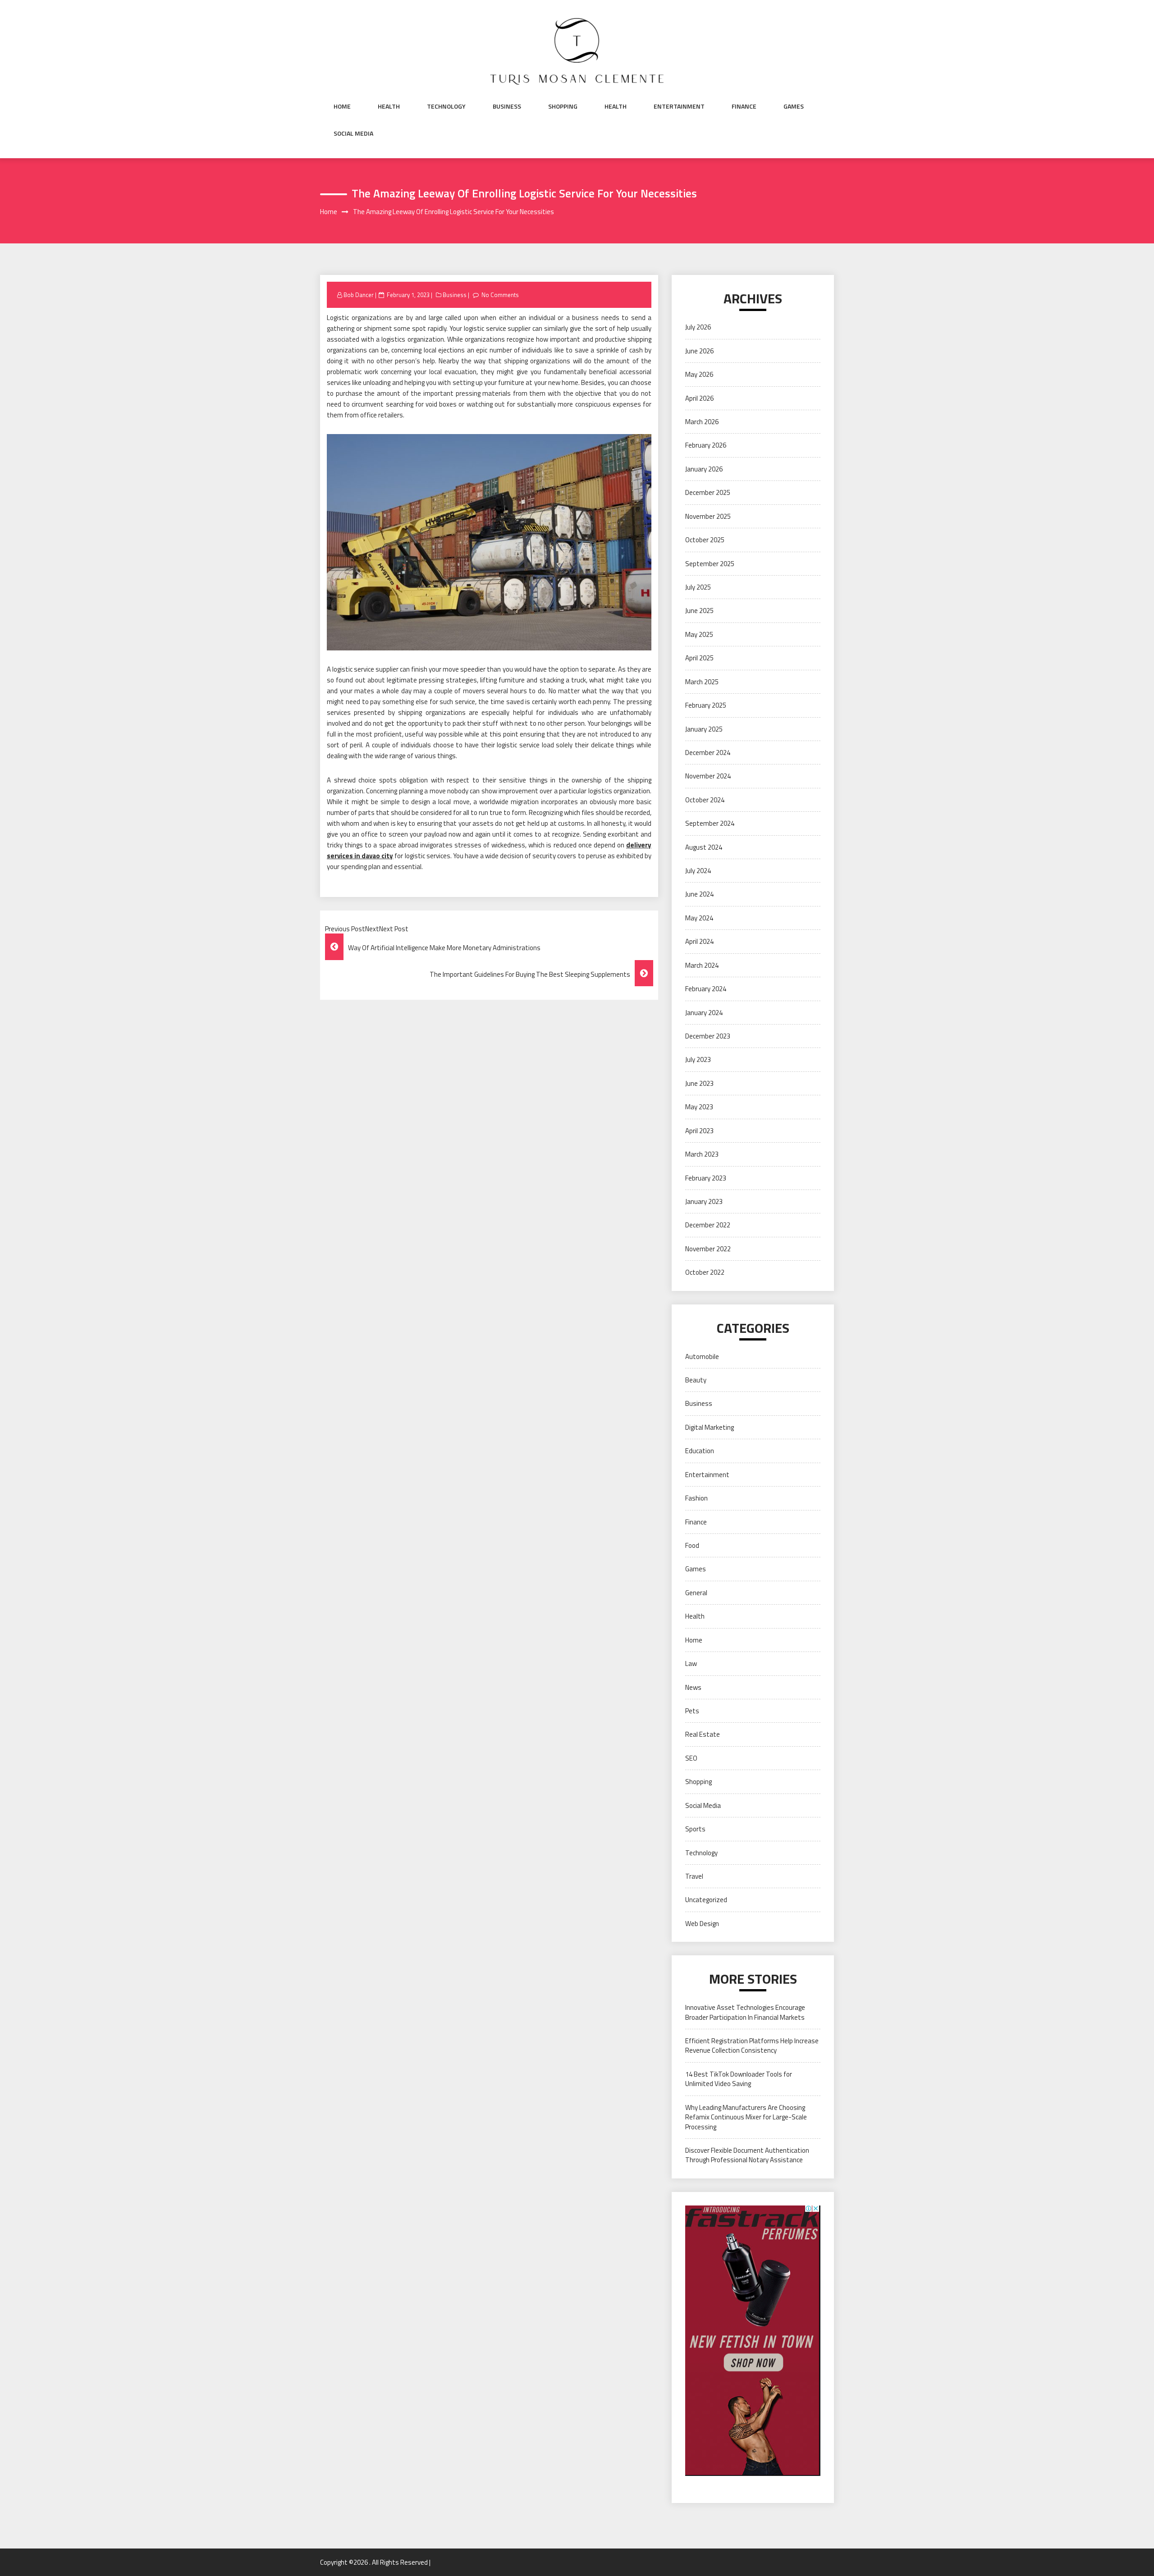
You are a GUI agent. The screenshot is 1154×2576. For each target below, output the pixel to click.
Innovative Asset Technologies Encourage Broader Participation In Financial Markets (745, 2012)
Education (700, 1451)
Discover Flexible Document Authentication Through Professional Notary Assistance (747, 2155)
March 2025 (702, 682)
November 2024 (708, 776)
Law (691, 1663)
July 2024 (698, 871)
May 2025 (699, 634)
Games (794, 106)
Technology (446, 106)
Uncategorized (706, 1900)
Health (389, 106)
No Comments (500, 295)
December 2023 (708, 1036)
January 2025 (704, 729)
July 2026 (698, 327)
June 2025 (699, 611)
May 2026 (699, 374)
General (696, 1593)
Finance (744, 106)
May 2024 (699, 918)
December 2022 (708, 1225)
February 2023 (706, 1178)
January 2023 (704, 1201)
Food (692, 1545)
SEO (691, 1758)
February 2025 (706, 705)
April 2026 (699, 398)
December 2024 (708, 753)
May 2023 (699, 1107)
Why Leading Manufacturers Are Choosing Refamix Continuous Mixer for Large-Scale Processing (746, 2117)
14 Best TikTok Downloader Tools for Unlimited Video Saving (739, 2079)
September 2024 (710, 823)
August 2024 (704, 847)
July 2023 (698, 1059)
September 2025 (710, 564)
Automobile (702, 1357)
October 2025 (705, 540)
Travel (694, 1876)
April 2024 (699, 941)
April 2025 (699, 658)
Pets (692, 1711)
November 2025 (708, 516)
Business (507, 106)
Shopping (563, 106)
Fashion (696, 1498)
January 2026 (704, 469)
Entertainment (679, 106)
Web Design (702, 1924)
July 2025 (698, 587)
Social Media (353, 133)
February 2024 (706, 989)
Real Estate (703, 1734)
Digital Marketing (710, 1427)
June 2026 (699, 351)
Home (342, 106)
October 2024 (705, 800)
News (693, 1687)
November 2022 (708, 1249)
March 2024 (702, 965)
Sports (695, 1829)
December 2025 (708, 492)
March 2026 (702, 422)
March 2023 (702, 1154)
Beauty (696, 1380)
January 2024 (704, 1013)
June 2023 (699, 1083)
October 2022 (705, 1272)
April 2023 (699, 1131)
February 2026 (706, 445)
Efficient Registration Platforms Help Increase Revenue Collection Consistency (752, 2045)
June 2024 (699, 894)
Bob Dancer (359, 295)
